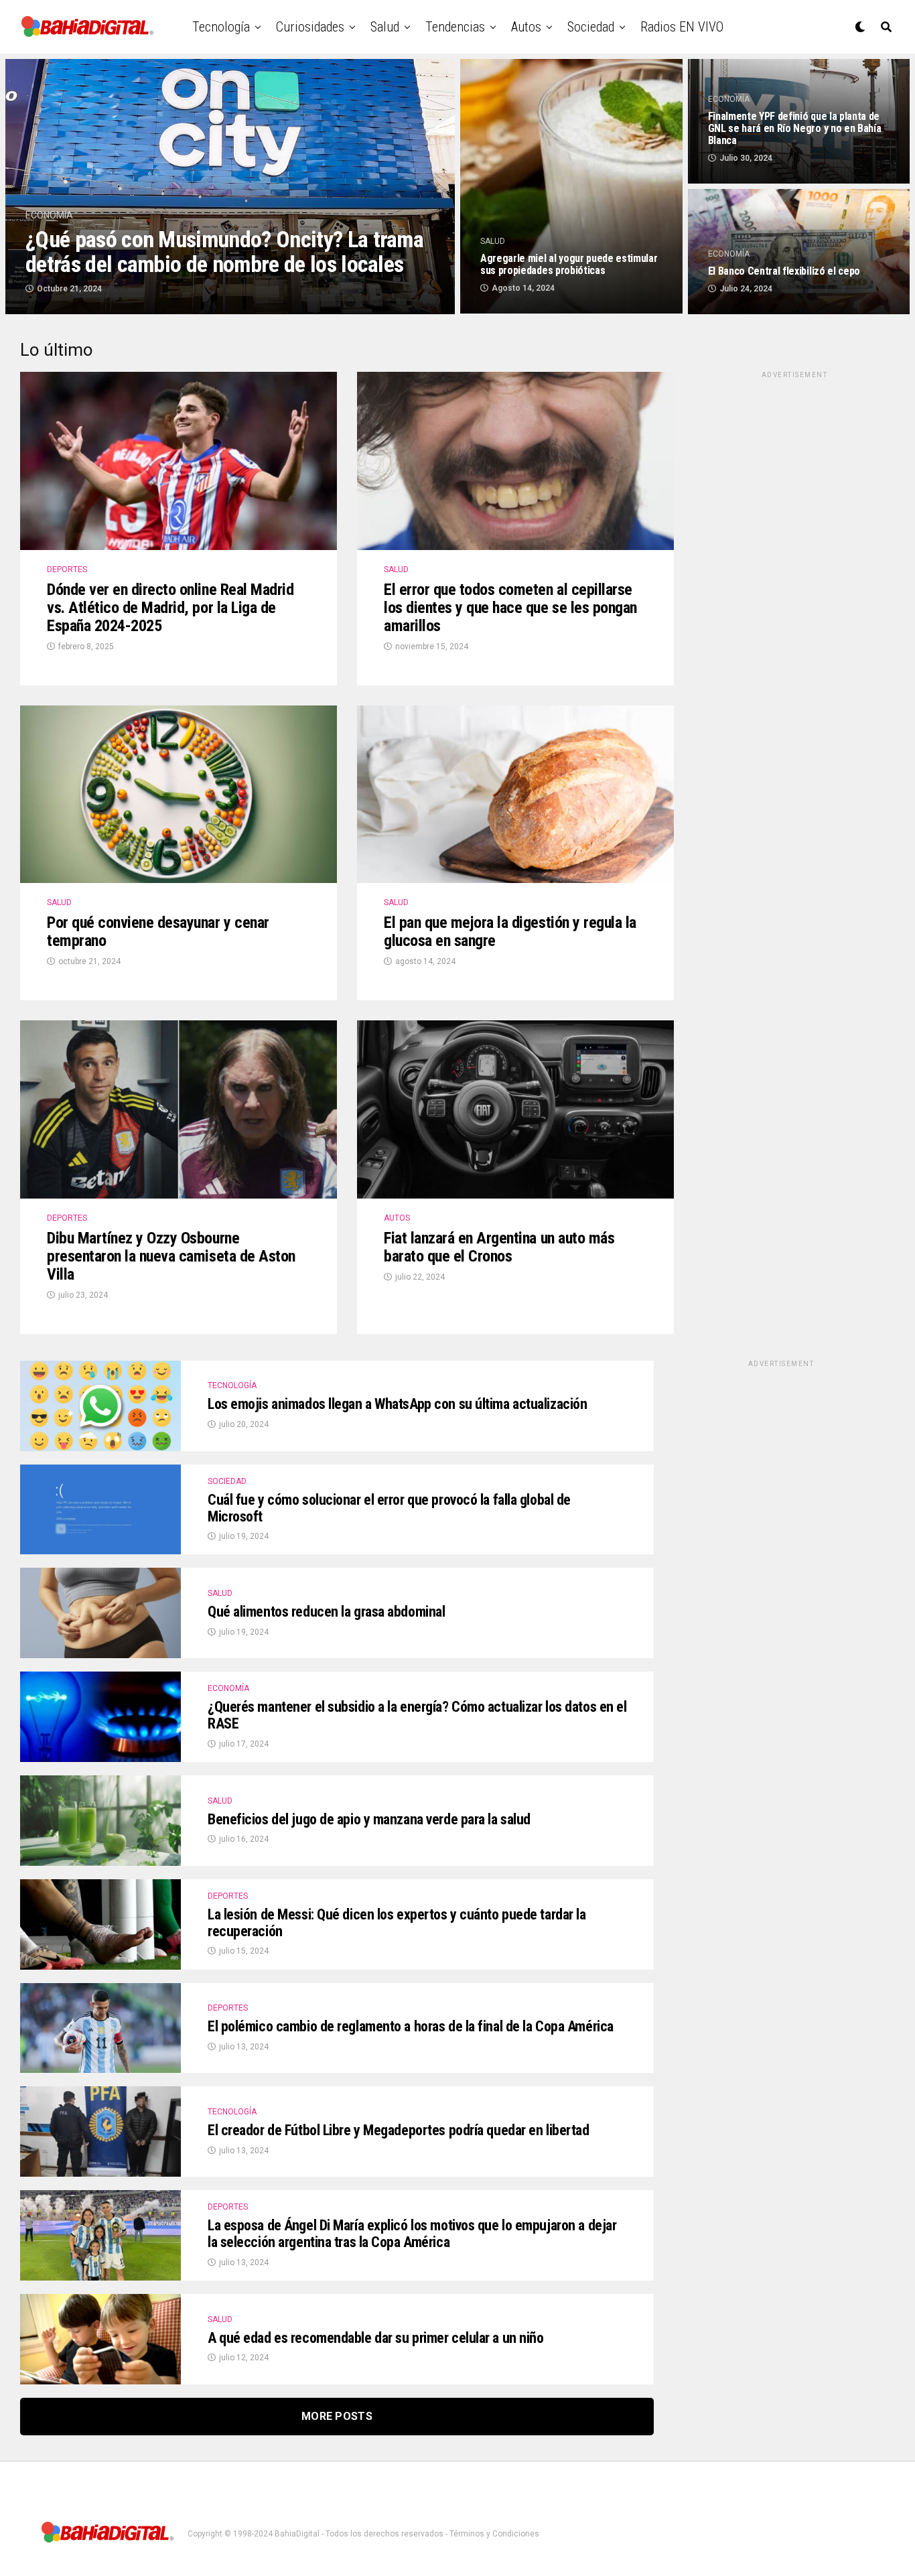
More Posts (337, 2416)
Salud (385, 27)
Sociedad (591, 27)
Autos (526, 27)
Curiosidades (310, 27)
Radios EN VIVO (682, 27)
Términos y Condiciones (494, 2534)
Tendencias (455, 27)
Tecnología (221, 27)
